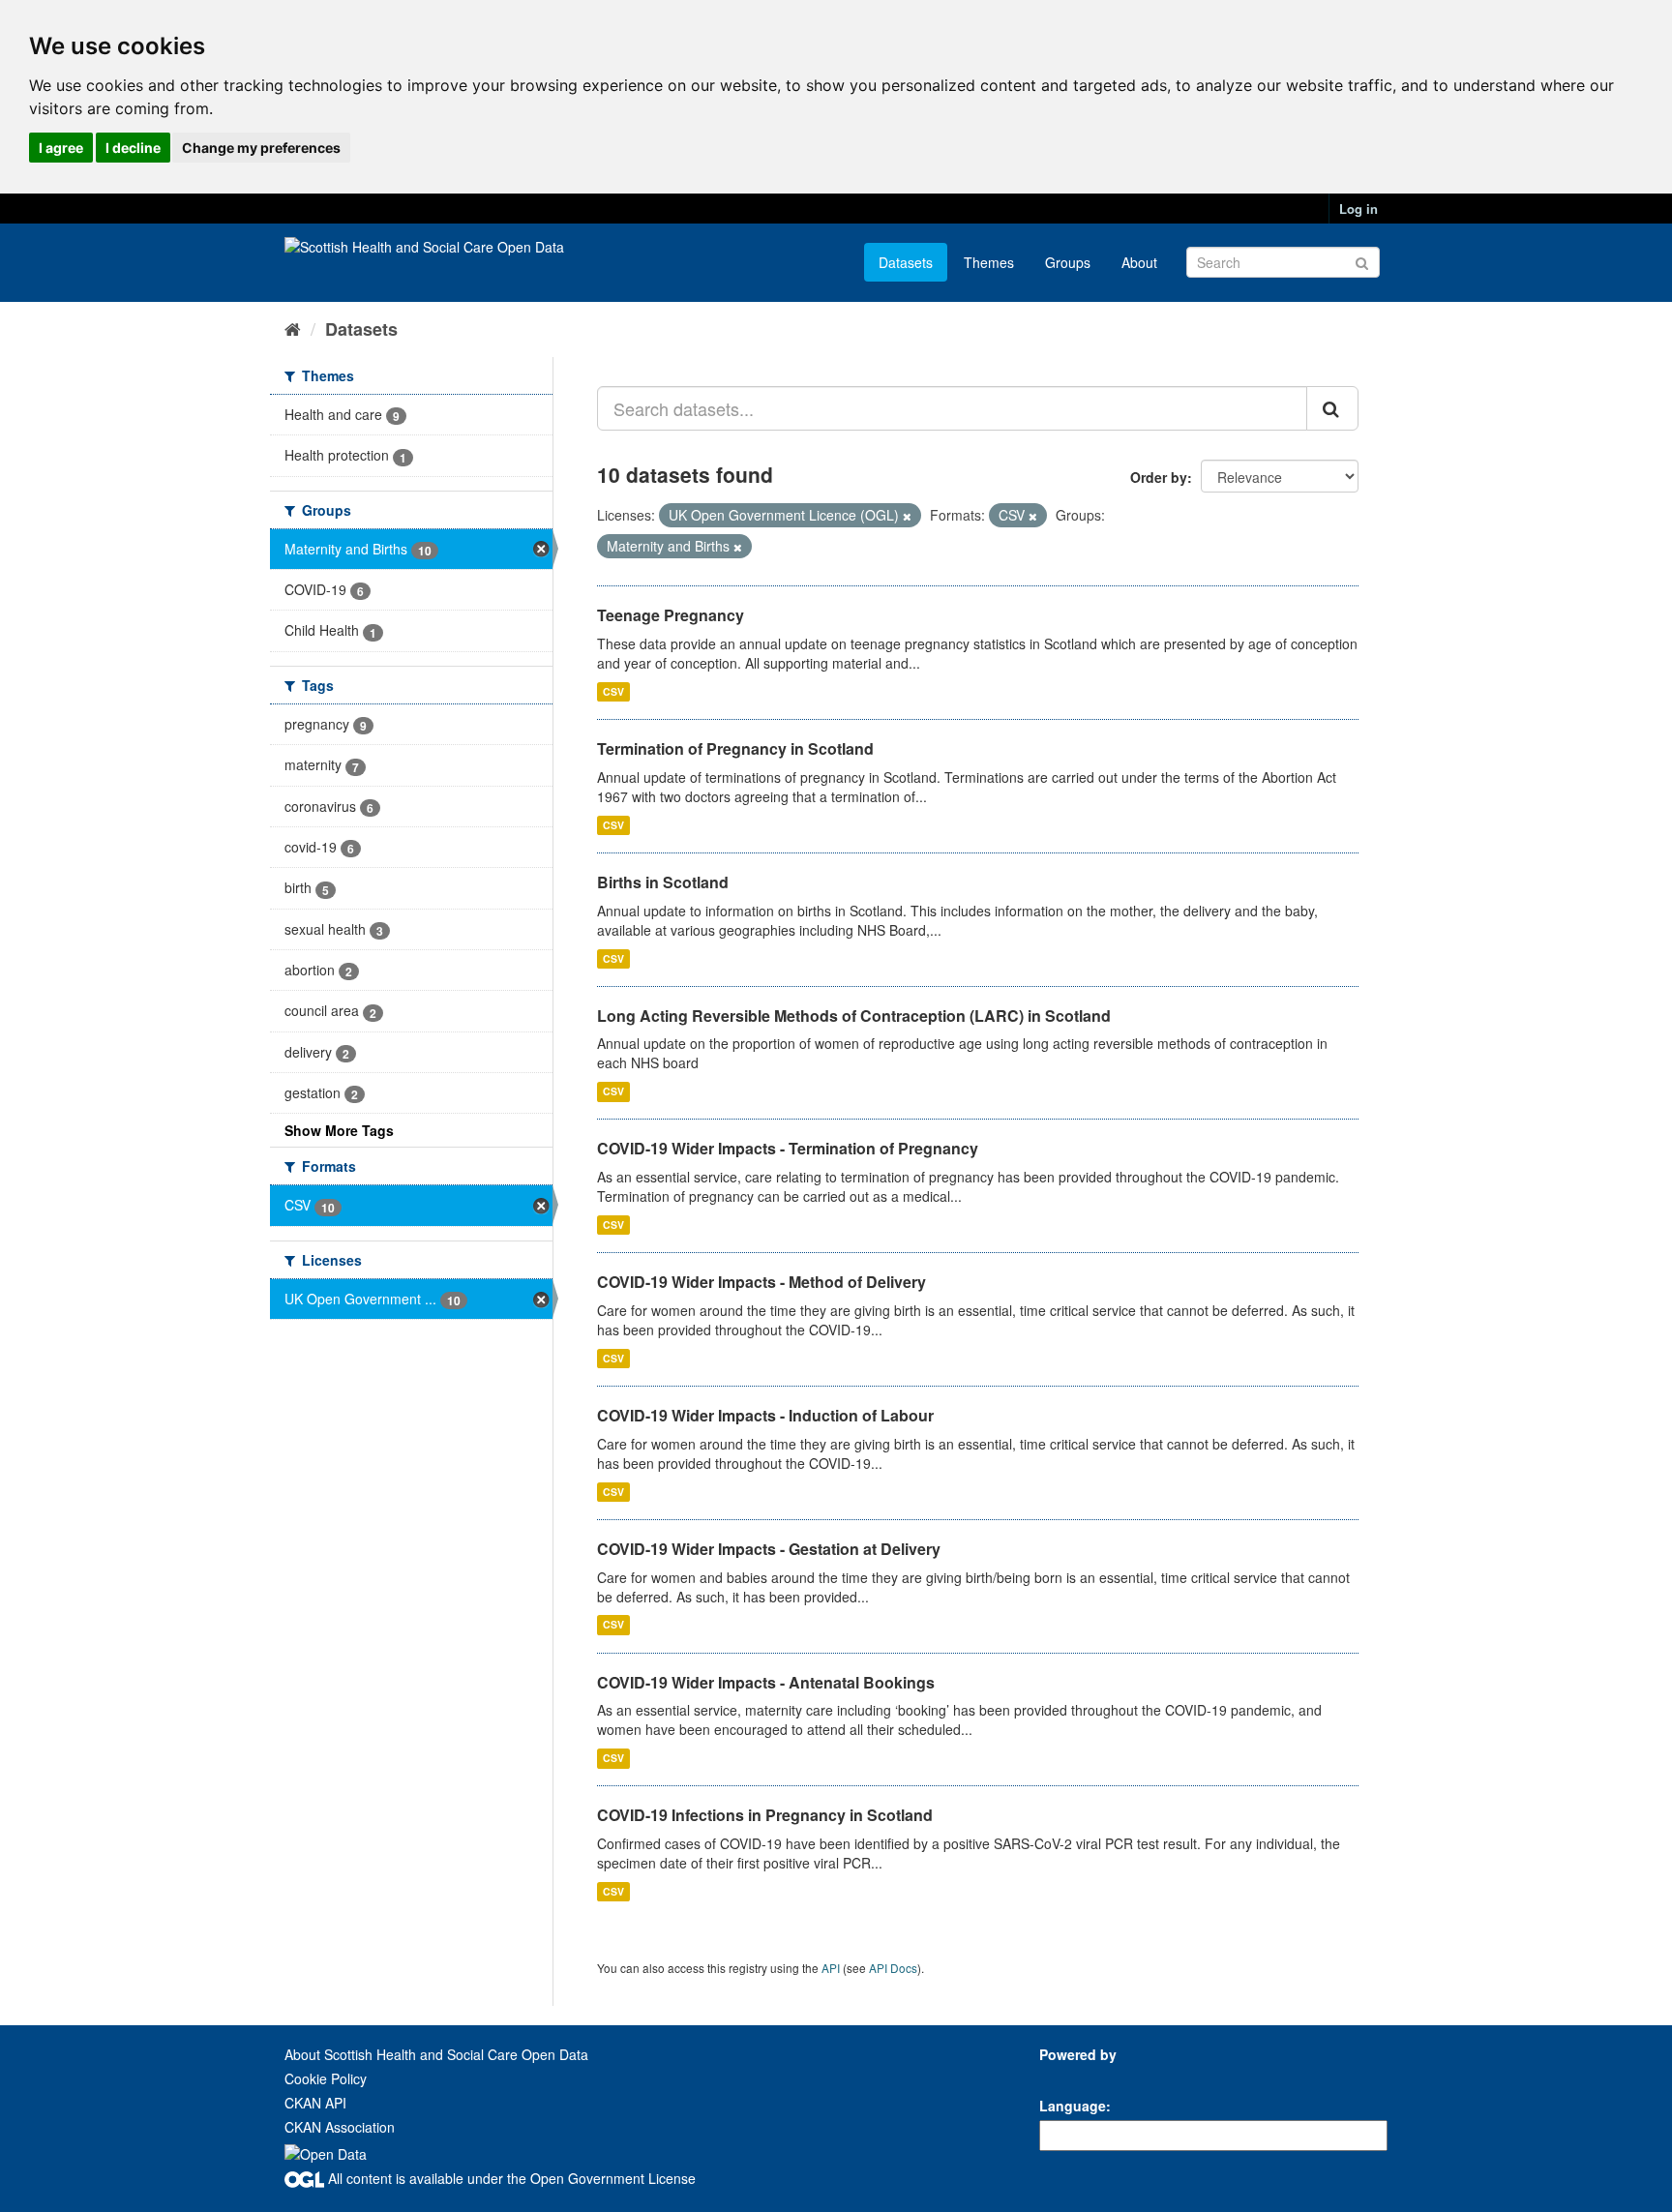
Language (1073, 2106)
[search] (1332, 408)
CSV (613, 691)
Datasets (906, 262)
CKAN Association (340, 2127)
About (1139, 262)
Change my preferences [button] (261, 148)
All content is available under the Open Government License (510, 2178)
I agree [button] (61, 148)
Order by (1159, 477)
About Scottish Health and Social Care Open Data (436, 2054)
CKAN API (315, 2103)
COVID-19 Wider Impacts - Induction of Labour (765, 1415)
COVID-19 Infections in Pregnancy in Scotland (765, 1815)
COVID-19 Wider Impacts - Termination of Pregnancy (788, 1148)
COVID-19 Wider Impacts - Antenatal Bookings (766, 1682)
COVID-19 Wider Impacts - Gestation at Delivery (769, 1549)
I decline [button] (133, 148)
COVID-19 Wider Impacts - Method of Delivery (761, 1282)
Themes (989, 262)
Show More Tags (339, 1130)
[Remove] (907, 516)
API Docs (893, 1968)
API (831, 1968)
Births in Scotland (663, 882)
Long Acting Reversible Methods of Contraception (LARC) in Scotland (854, 1016)
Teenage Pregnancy (671, 615)
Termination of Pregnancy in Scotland (735, 748)
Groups (1068, 262)
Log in (1358, 209)
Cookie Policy (326, 2078)
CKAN (1072, 2076)
